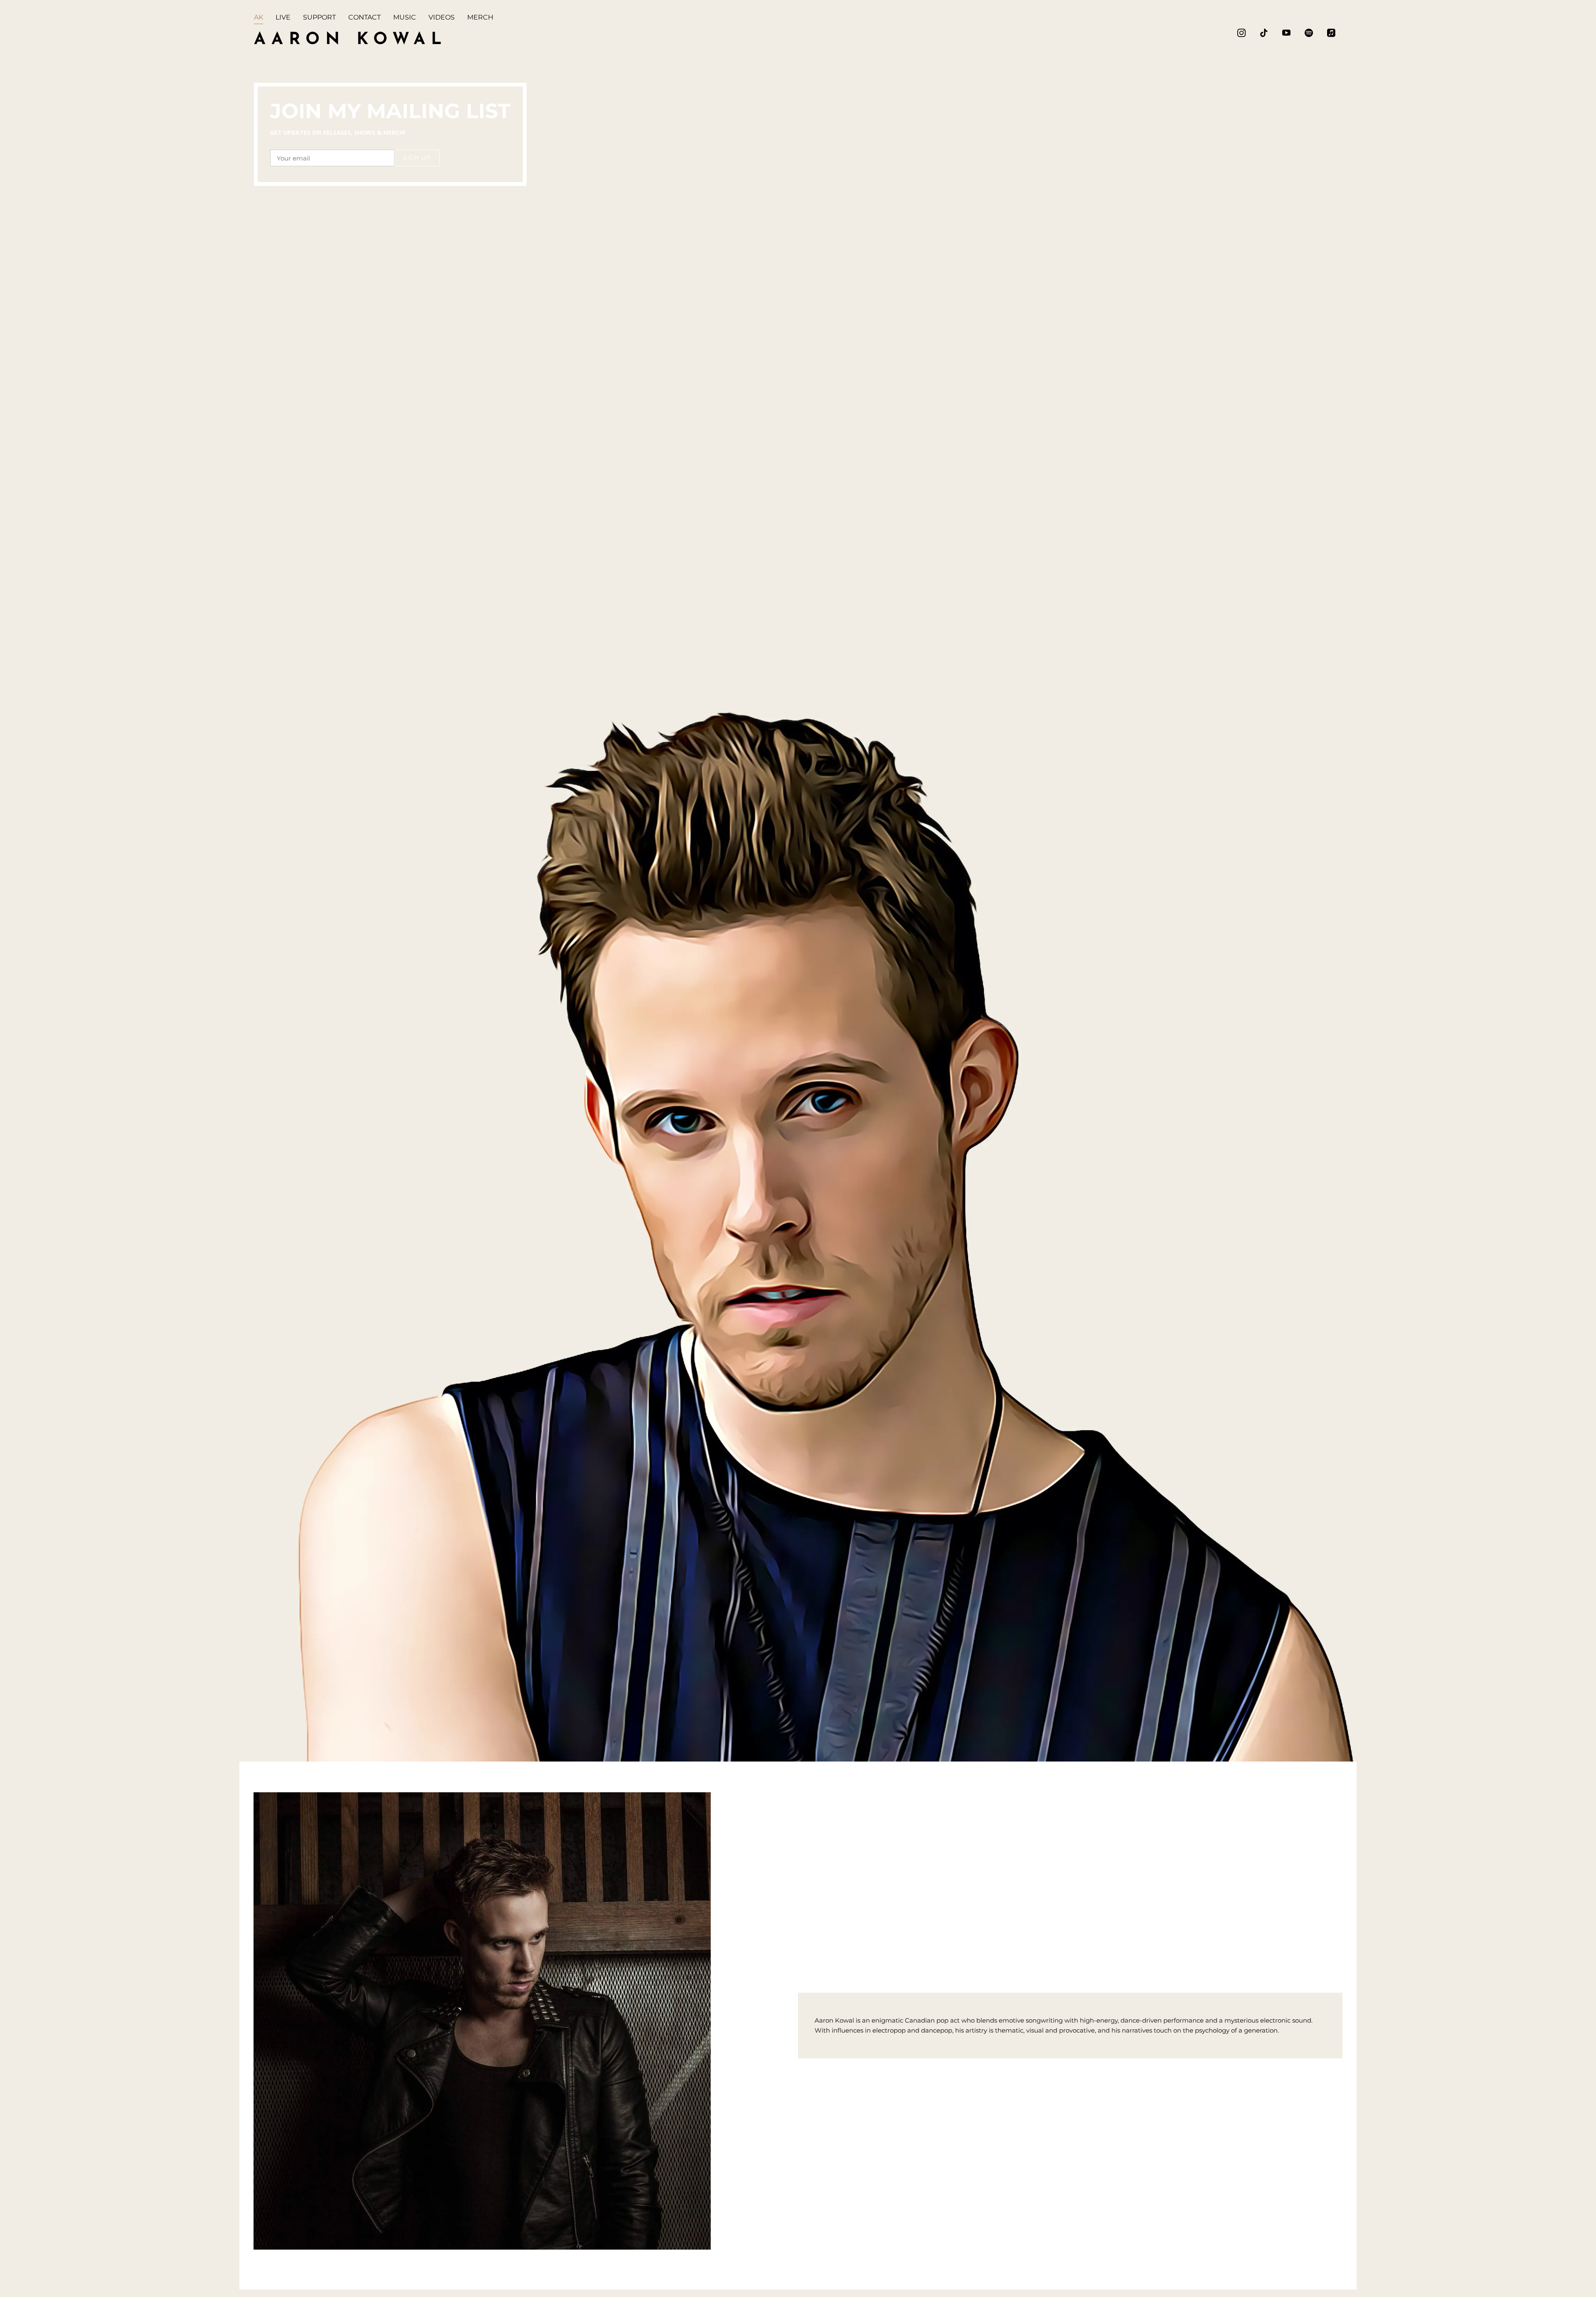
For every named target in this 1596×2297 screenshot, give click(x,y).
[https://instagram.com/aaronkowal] (1241, 33)
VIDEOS (442, 17)
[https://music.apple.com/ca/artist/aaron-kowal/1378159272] (1331, 33)
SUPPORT (319, 17)
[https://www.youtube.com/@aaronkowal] (1286, 33)
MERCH (480, 17)
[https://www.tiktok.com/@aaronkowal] (1264, 33)
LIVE (283, 17)
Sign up (417, 158)
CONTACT (365, 17)
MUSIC (405, 17)
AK (259, 17)
